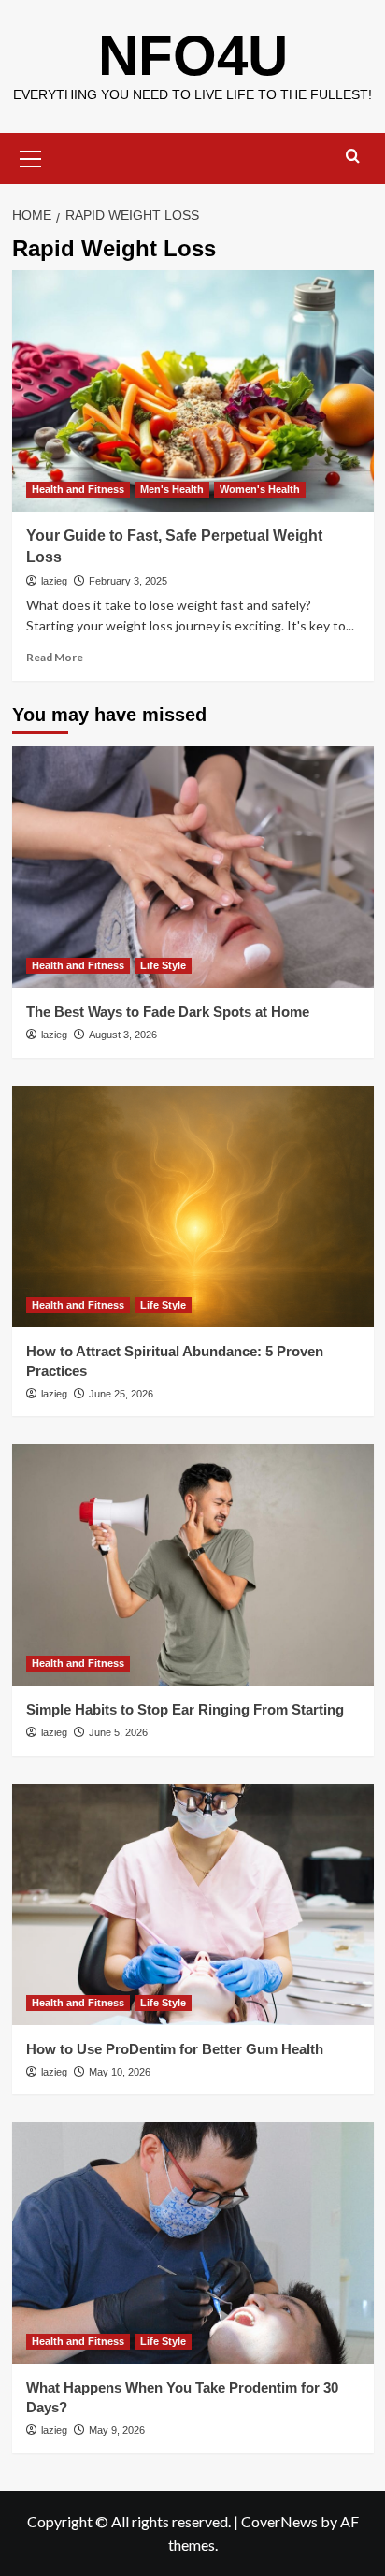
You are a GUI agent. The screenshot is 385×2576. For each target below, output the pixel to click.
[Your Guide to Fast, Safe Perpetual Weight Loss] (193, 391)
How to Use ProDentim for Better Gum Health (175, 2049)
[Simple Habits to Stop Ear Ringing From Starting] (193, 1565)
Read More (55, 657)
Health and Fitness (78, 489)
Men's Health (172, 489)
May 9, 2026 (117, 2430)
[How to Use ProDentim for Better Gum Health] (193, 1904)
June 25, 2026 (121, 1394)
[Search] (353, 157)
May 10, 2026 (120, 2072)
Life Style (163, 965)
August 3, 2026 (123, 1035)
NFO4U (193, 56)
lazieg (54, 581)
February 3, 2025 (128, 581)
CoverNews (279, 2521)
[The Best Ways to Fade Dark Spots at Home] (193, 867)
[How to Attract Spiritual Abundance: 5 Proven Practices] (193, 1207)
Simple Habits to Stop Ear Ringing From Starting (185, 1709)
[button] (31, 156)
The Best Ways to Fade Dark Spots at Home (168, 1012)
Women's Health (260, 489)
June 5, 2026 (118, 1732)
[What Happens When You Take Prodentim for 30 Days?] (193, 2243)
